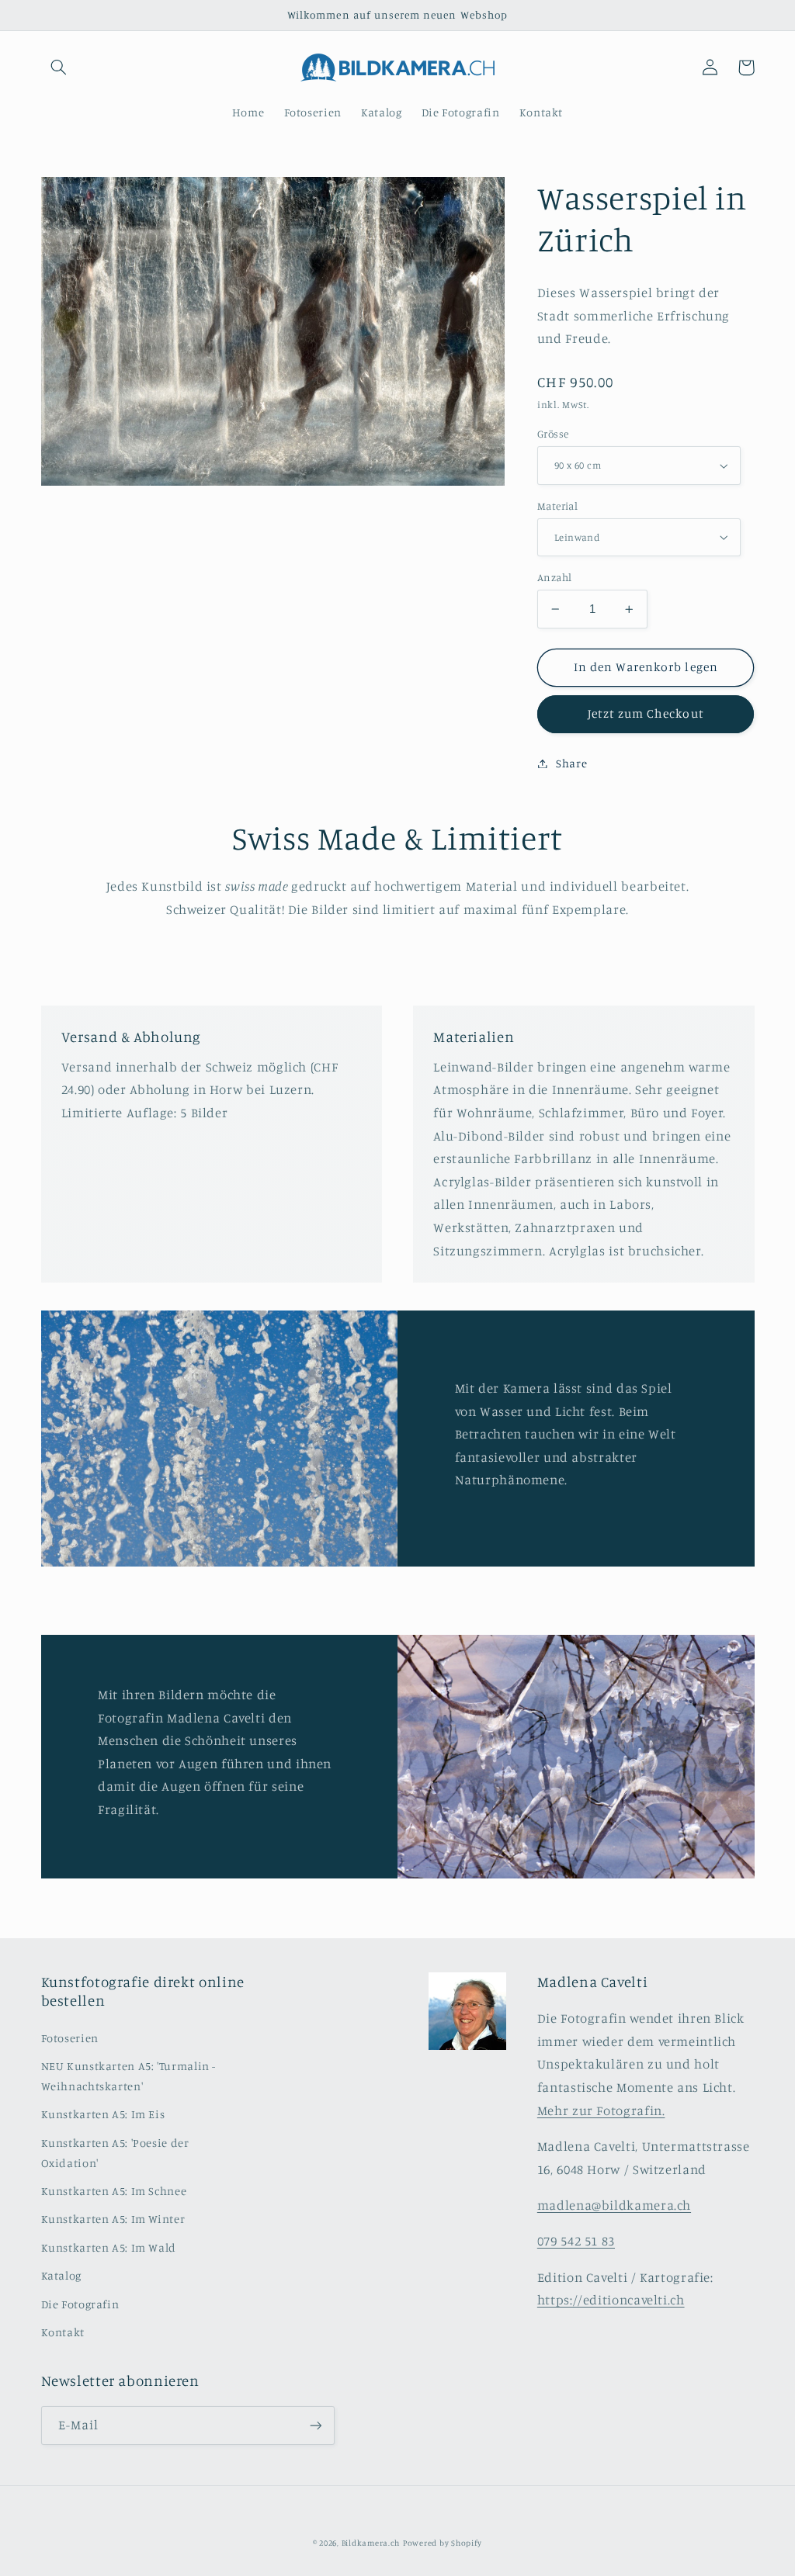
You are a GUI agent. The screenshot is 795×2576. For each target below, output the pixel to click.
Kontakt (63, 2332)
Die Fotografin (80, 2304)
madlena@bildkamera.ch (614, 2205)
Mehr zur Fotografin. (601, 2110)
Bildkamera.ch (371, 2543)
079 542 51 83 (576, 2241)
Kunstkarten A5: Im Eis (103, 2114)
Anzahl (555, 577)
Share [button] (571, 763)
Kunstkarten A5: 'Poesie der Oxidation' (115, 2153)
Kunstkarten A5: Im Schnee (114, 2191)
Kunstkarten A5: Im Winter (113, 2219)
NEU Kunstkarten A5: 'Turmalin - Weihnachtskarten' (129, 2076)
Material (557, 506)
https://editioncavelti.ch (611, 2300)
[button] (59, 68)
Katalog (61, 2275)
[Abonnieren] (315, 2425)
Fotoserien (70, 2038)
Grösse (553, 434)
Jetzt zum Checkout (646, 713)
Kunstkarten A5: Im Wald (109, 2247)
